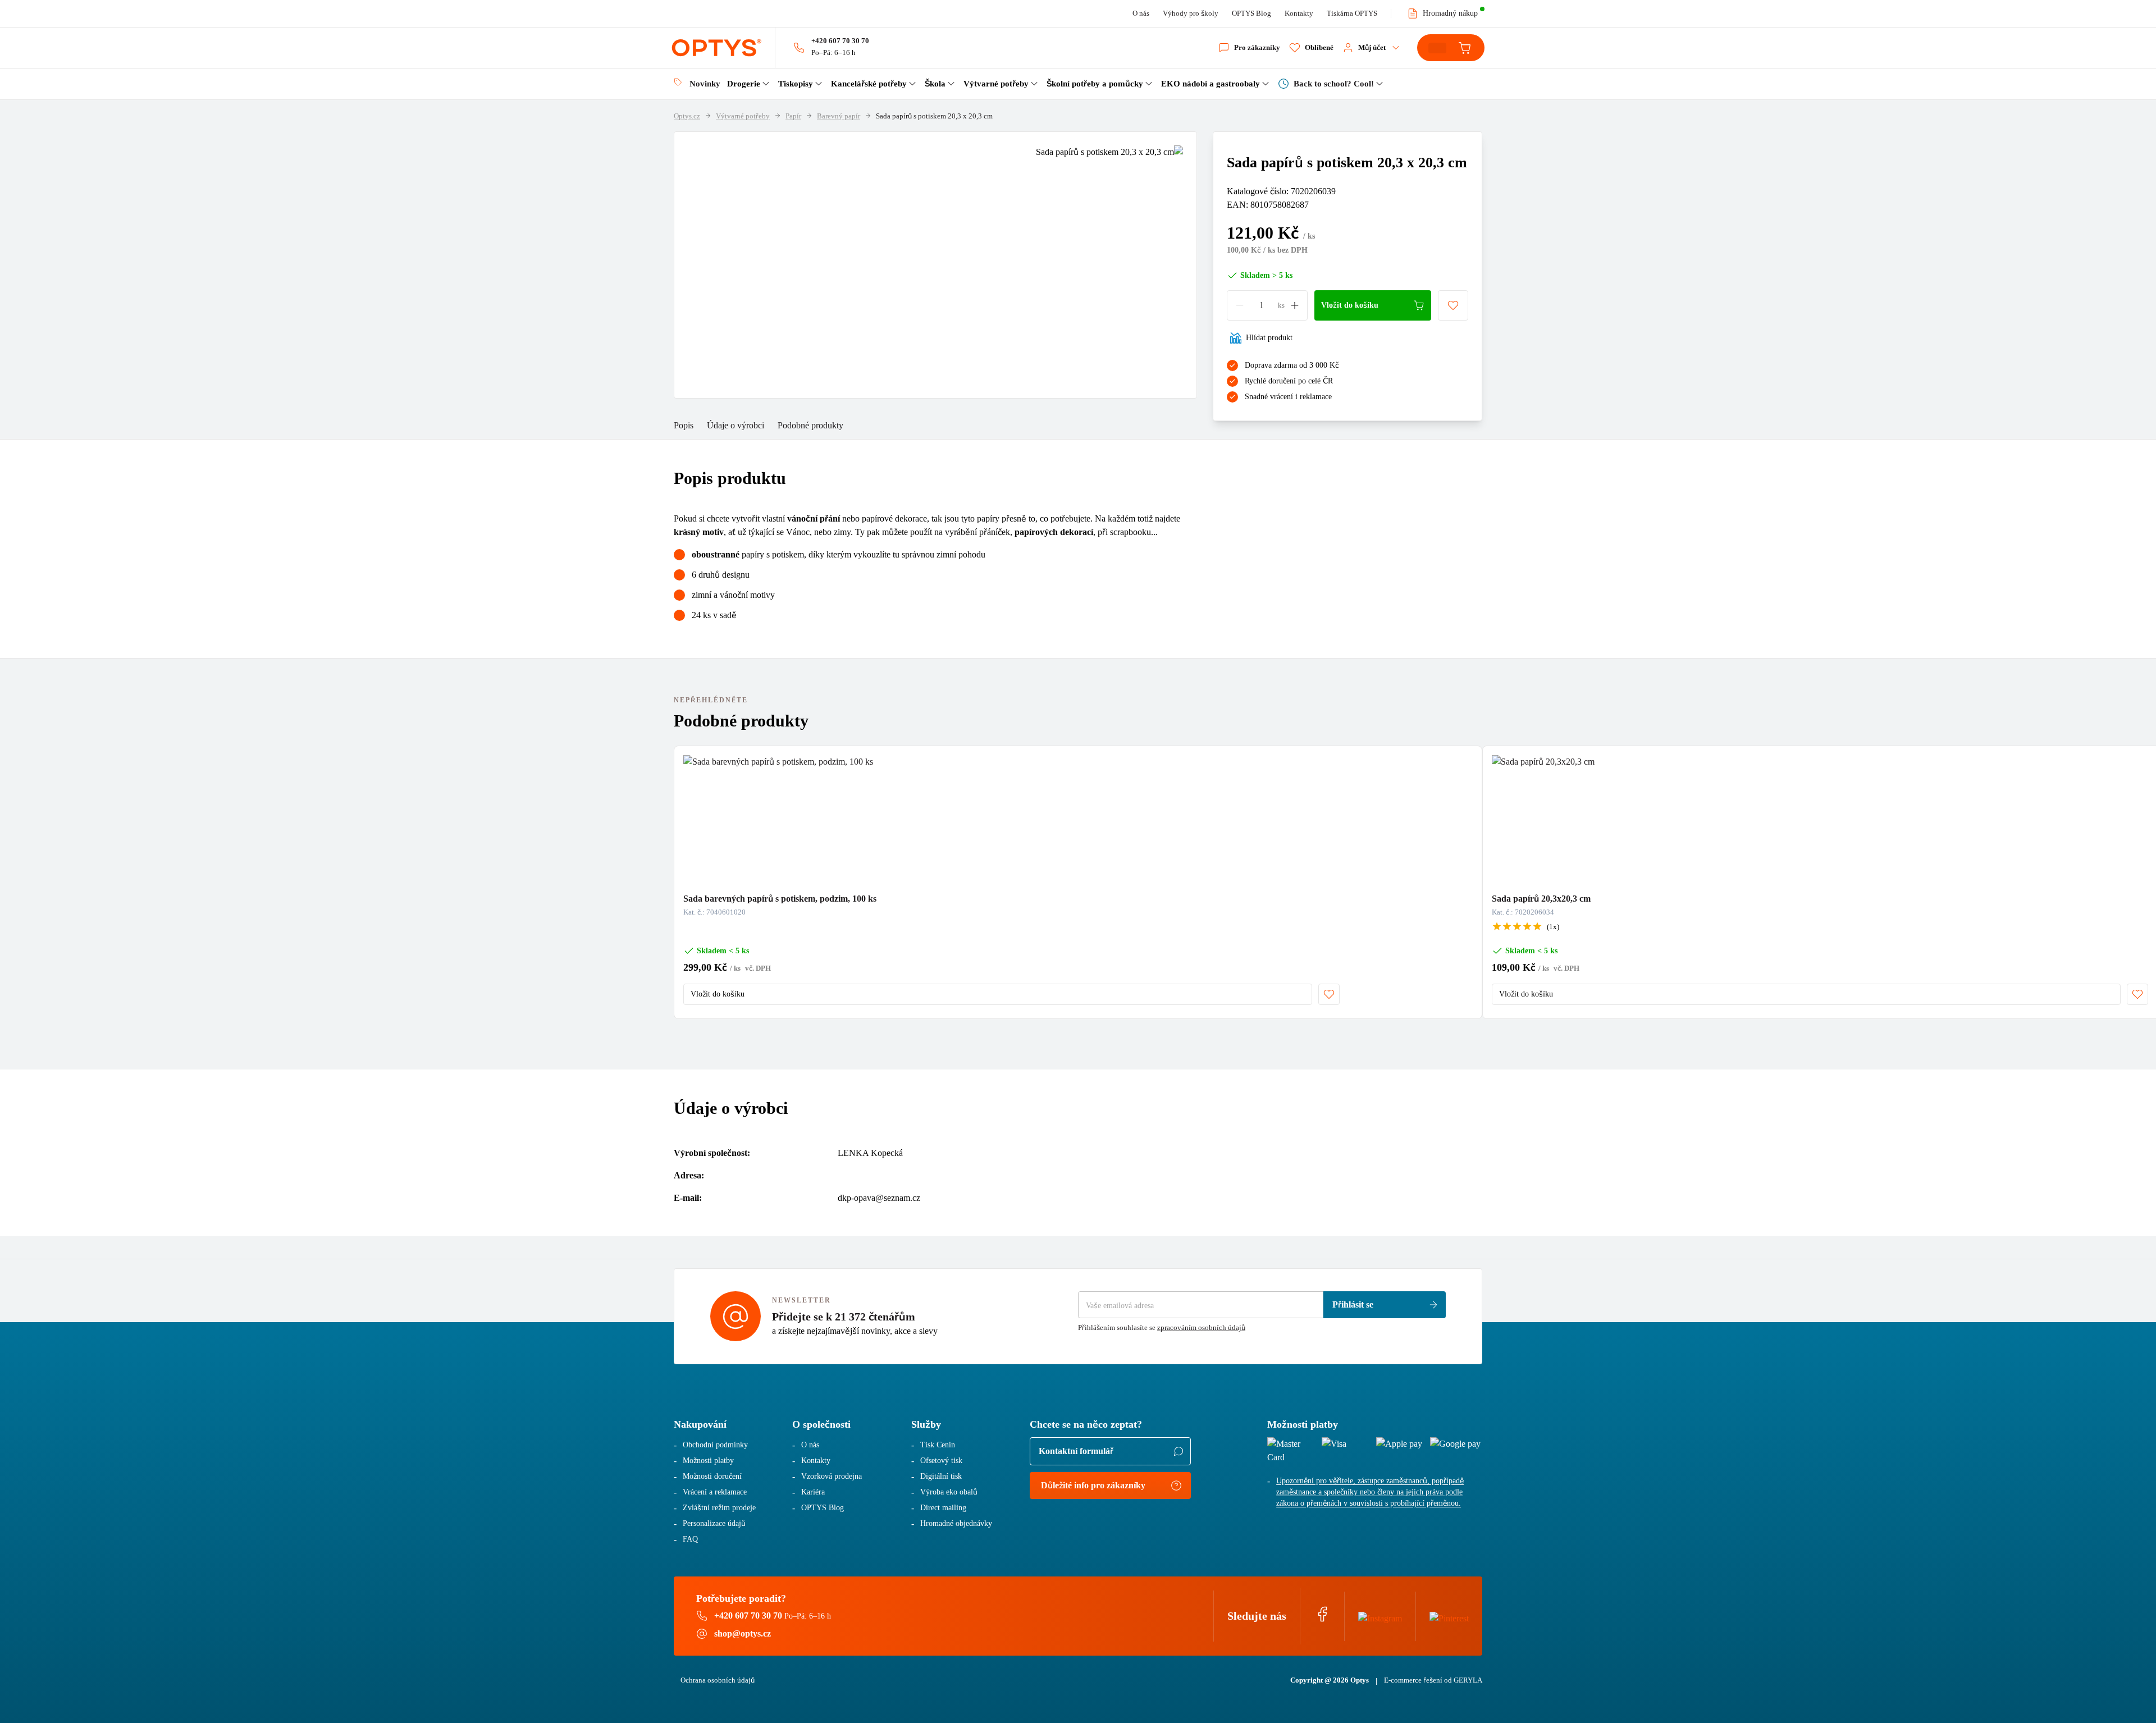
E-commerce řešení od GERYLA (1433, 1680)
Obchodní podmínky (715, 1445)
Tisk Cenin (938, 1445)
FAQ (690, 1539)
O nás (1141, 13)
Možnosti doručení (712, 1476)
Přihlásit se (1353, 1304)
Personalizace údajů (714, 1523)
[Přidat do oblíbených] (1453, 305)
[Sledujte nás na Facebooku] (1322, 1619)
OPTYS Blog (1251, 13)
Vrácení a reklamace (715, 1492)
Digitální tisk (941, 1476)
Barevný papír (839, 116)
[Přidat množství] (1295, 305)
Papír (793, 116)
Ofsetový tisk (941, 1461)
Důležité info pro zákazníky (1093, 1485)
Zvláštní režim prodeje (719, 1508)
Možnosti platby (708, 1461)
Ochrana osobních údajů (718, 1680)
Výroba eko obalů (949, 1492)
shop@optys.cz (743, 1633)
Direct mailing (943, 1508)
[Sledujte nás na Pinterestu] (1449, 1616)
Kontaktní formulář (1076, 1451)
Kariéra (813, 1492)
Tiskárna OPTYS (1352, 13)
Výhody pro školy (1191, 13)
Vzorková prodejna (832, 1476)
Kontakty (1299, 13)
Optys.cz (687, 116)
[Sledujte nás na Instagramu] (1380, 1616)
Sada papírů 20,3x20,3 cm (1541, 899)
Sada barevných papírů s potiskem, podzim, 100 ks (780, 899)
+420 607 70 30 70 (840, 41)
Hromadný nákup (1450, 13)
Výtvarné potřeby (743, 116)
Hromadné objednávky (956, 1523)
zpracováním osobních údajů (1201, 1327)
